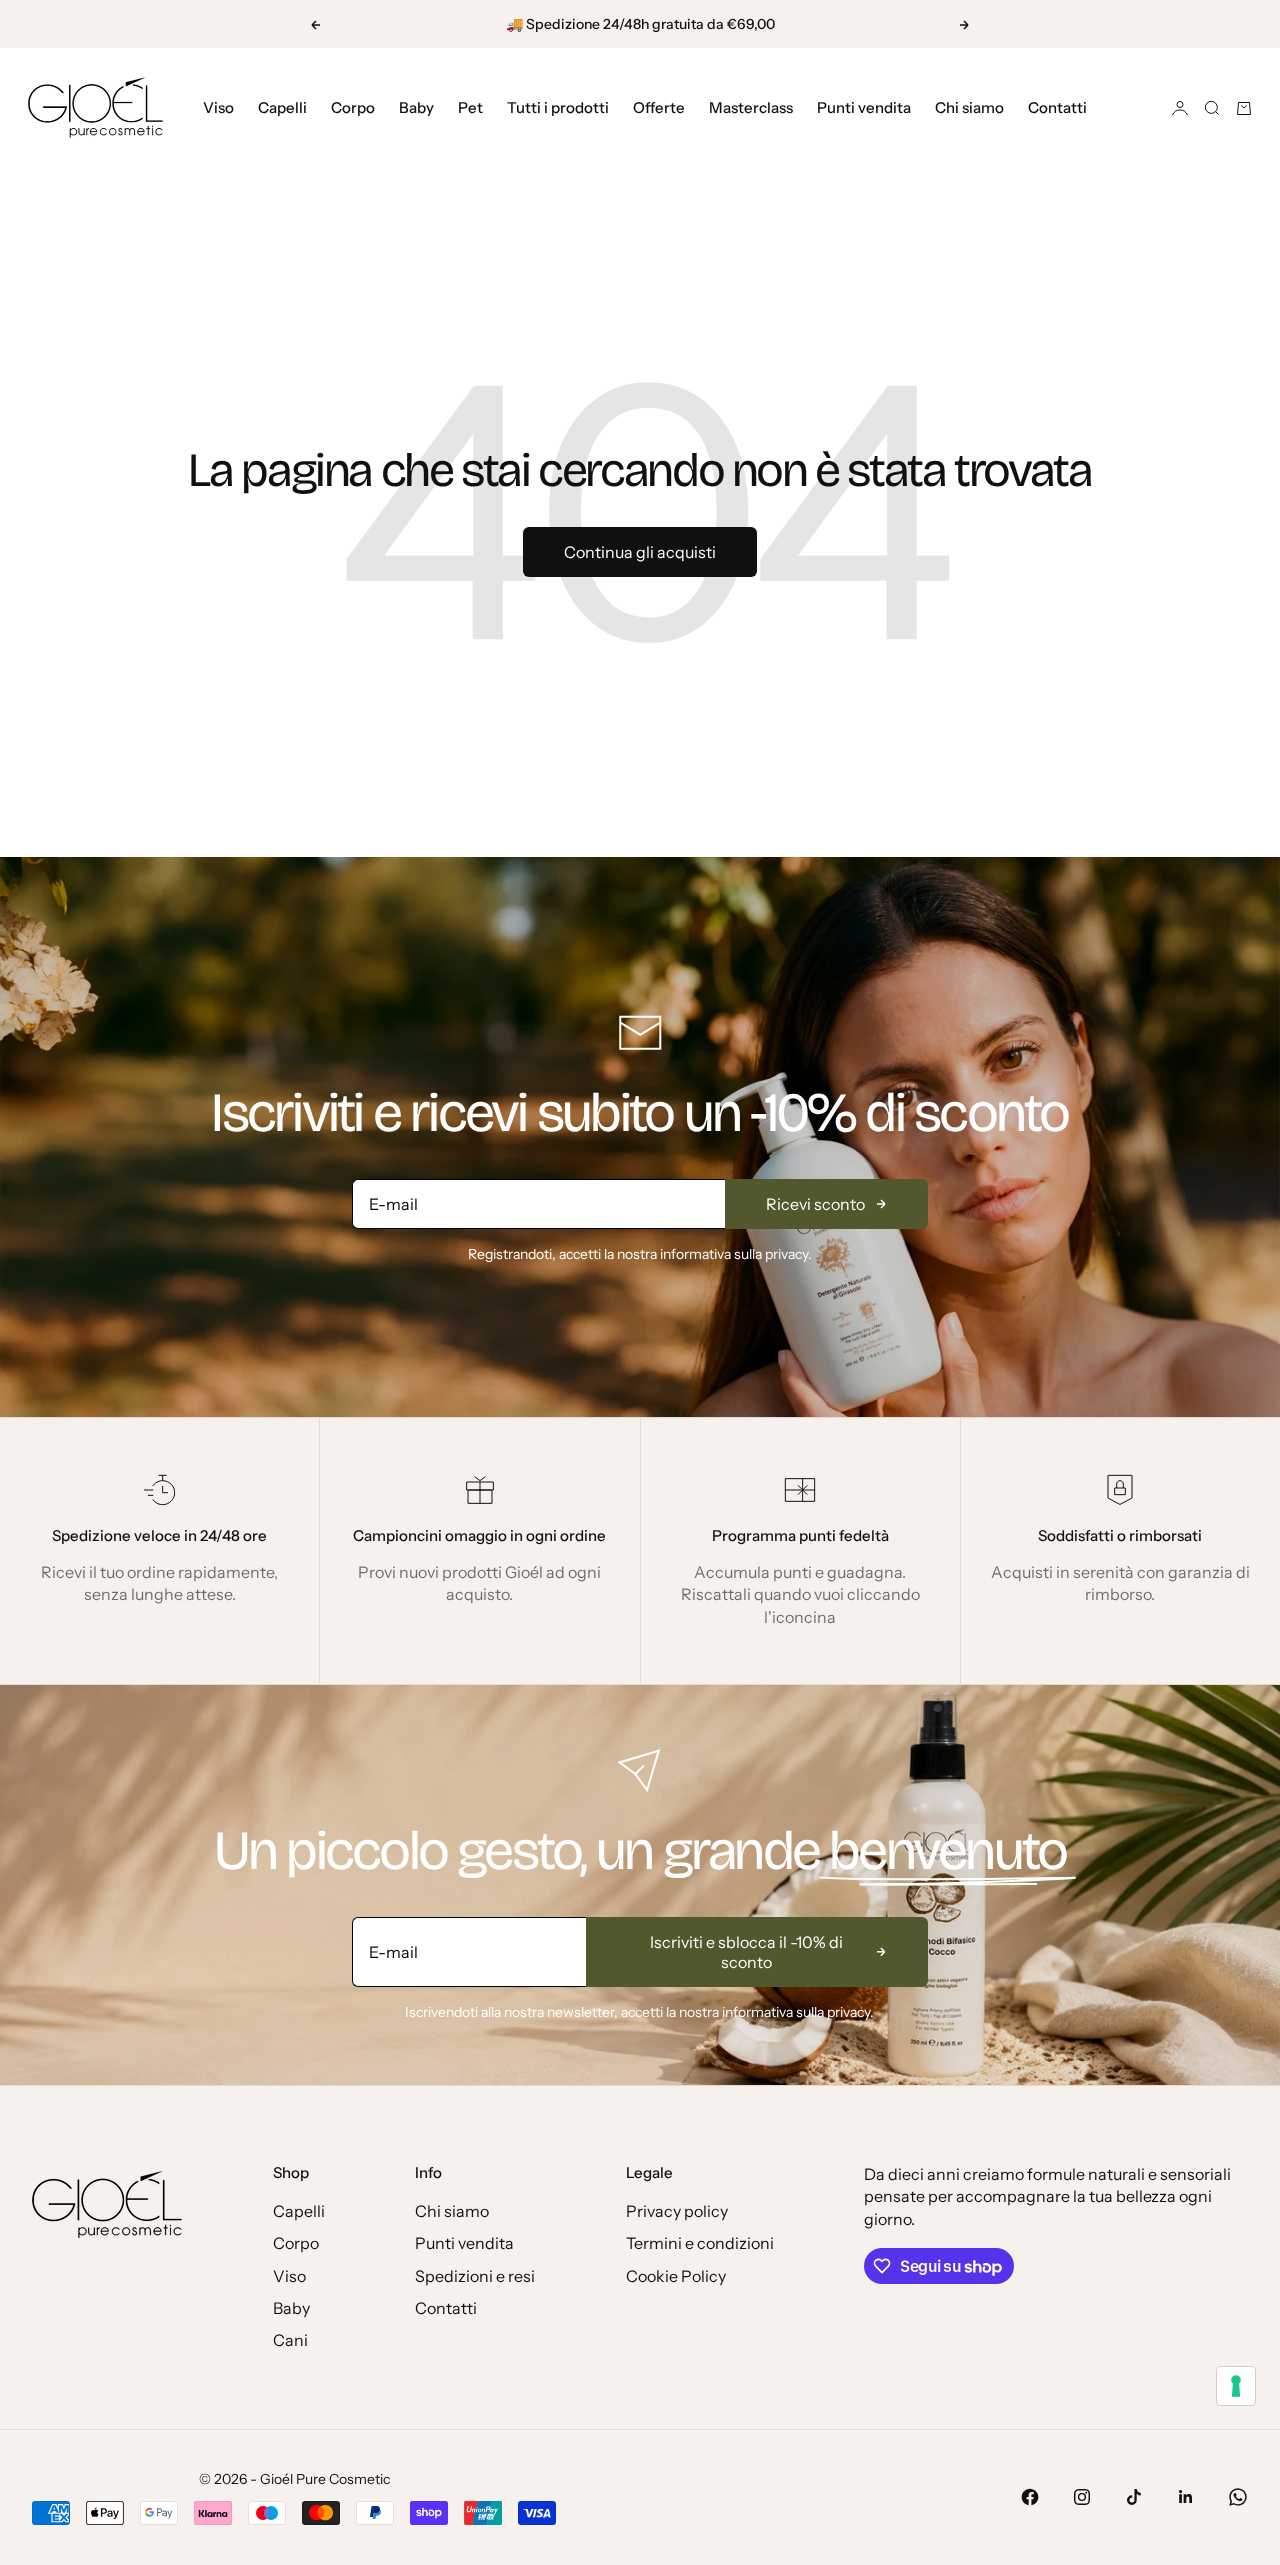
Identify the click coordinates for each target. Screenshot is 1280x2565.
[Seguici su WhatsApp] (1238, 2497)
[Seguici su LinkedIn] (1186, 2497)
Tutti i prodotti (558, 107)
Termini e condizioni (700, 2243)
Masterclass (751, 107)
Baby (416, 107)
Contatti (1057, 107)
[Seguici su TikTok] (1134, 2497)
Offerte (659, 107)
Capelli (282, 107)
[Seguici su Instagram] (1082, 2497)
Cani (290, 2340)
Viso (218, 107)
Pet (470, 107)
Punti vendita (864, 107)
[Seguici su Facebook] (1030, 2497)
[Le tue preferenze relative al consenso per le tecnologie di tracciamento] (1236, 2386)
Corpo (353, 107)
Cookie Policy (676, 2276)
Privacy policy (677, 2211)
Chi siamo (969, 107)
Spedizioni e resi (475, 2276)
